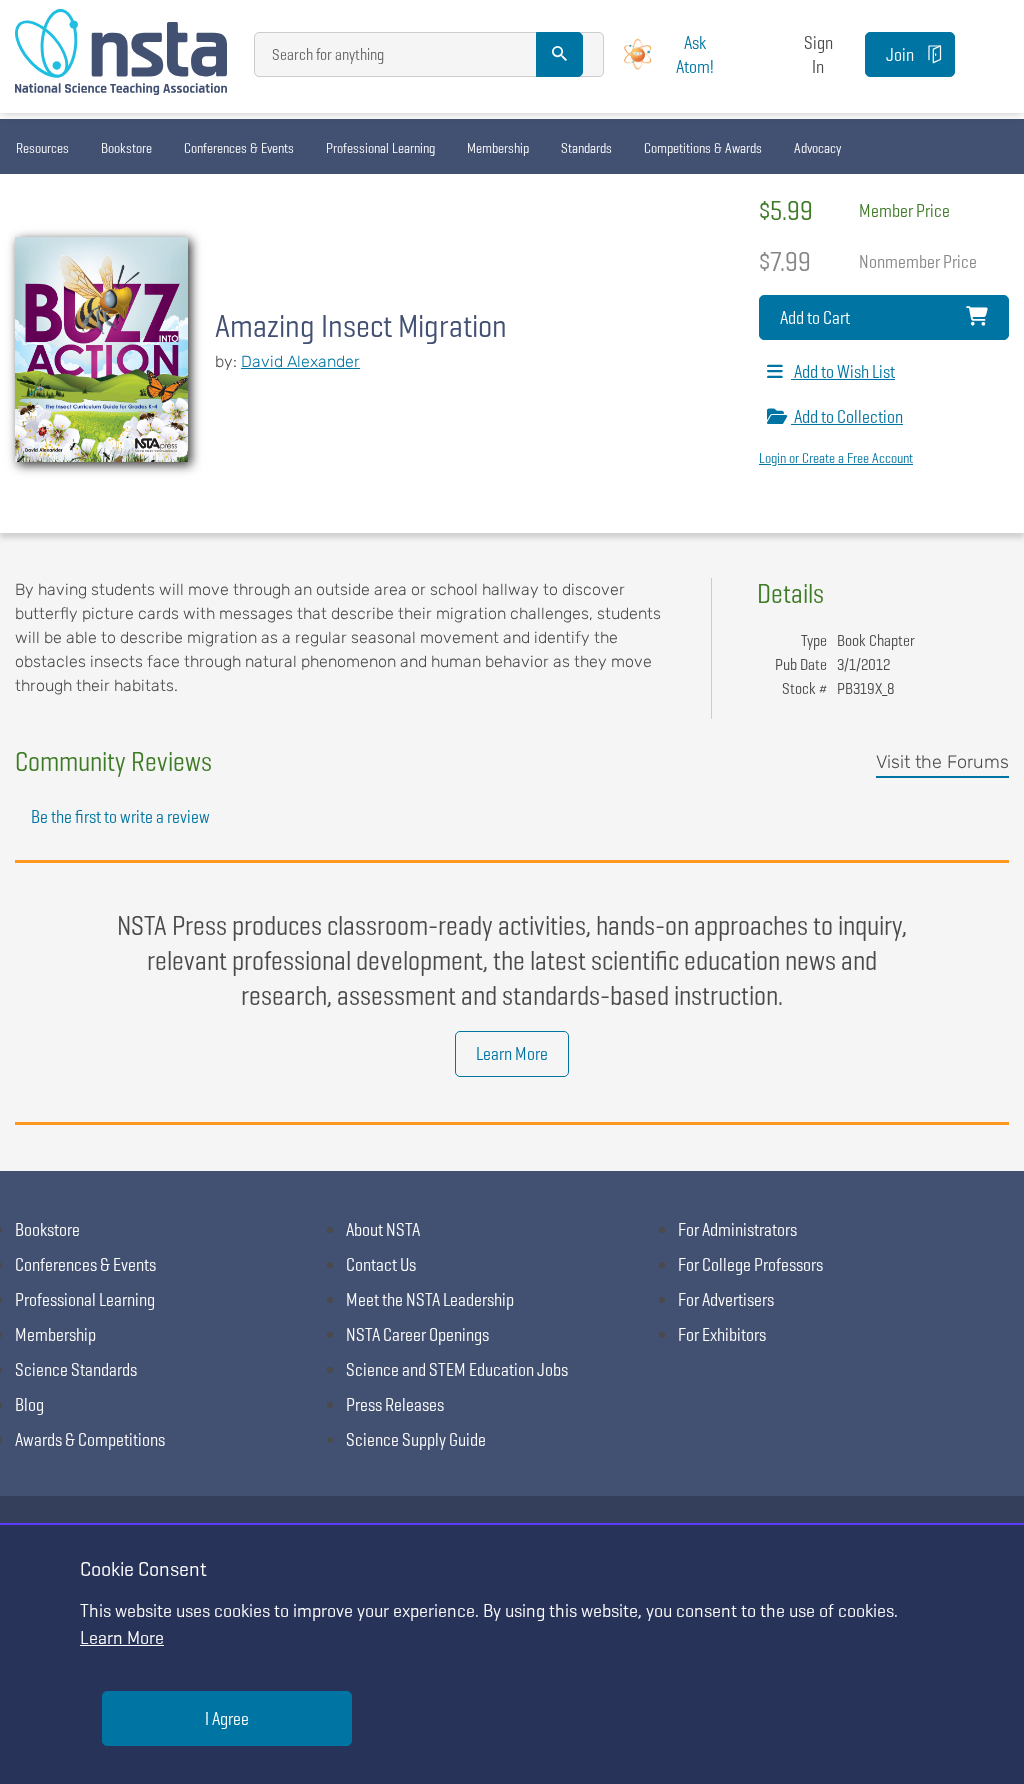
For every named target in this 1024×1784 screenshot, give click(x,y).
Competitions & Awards (703, 148)
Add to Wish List (843, 371)
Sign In (818, 54)
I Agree (227, 1718)
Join (900, 54)
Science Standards (76, 1369)
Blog (29, 1404)
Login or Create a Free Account (836, 458)
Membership (498, 148)
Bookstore (126, 148)
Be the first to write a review (120, 816)
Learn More (512, 1053)
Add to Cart (815, 317)
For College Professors (750, 1264)
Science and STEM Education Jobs (457, 1369)
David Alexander (300, 361)
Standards (586, 148)
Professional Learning (380, 148)
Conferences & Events (239, 148)
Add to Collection (847, 416)
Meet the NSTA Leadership (430, 1299)
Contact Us (381, 1264)
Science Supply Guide (416, 1439)
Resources (42, 148)
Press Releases (395, 1404)
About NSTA (383, 1229)
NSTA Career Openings (417, 1334)
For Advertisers (726, 1299)
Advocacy (817, 148)
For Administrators (737, 1229)
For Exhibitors (722, 1334)
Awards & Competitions (90, 1439)
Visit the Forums (942, 762)
